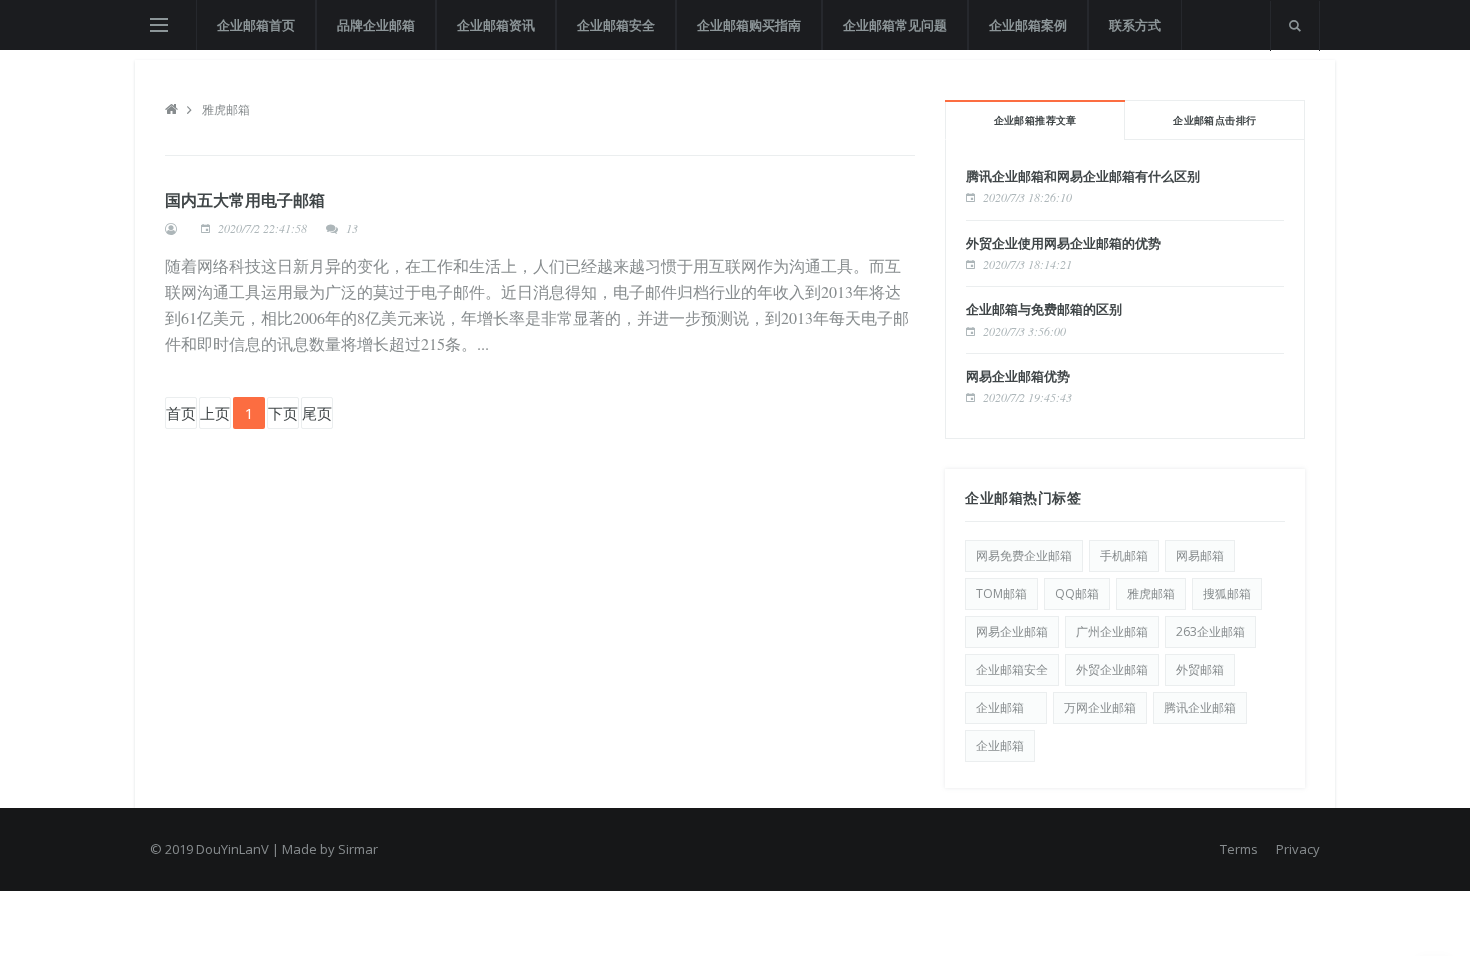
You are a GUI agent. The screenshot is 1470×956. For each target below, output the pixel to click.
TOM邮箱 (1001, 593)
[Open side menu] (159, 25)
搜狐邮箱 (1227, 593)
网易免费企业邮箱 (1024, 555)
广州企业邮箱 (1112, 631)
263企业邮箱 (1210, 631)
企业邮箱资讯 (496, 25)
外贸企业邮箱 (1112, 669)
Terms (1239, 849)
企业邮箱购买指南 (749, 25)
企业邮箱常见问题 (895, 25)
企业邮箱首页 (256, 25)
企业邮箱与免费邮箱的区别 (1044, 309)
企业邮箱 (1006, 707)
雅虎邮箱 (226, 109)
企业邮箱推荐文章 (1035, 120)
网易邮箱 (1200, 555)
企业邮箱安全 (616, 25)
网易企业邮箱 (1012, 631)
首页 (181, 413)
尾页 (317, 413)
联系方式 (1135, 25)
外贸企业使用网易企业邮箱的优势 (1063, 243)
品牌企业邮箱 (376, 25)
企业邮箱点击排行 (1214, 120)
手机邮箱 (1124, 555)
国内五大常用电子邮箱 (245, 200)
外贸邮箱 (1200, 669)
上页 (215, 413)
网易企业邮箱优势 (1018, 376)
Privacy (1298, 849)
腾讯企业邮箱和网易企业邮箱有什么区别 (1083, 176)
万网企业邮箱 (1100, 707)
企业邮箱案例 (1028, 25)
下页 (283, 413)
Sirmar (358, 849)
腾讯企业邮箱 (1200, 707)
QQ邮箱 (1077, 593)
